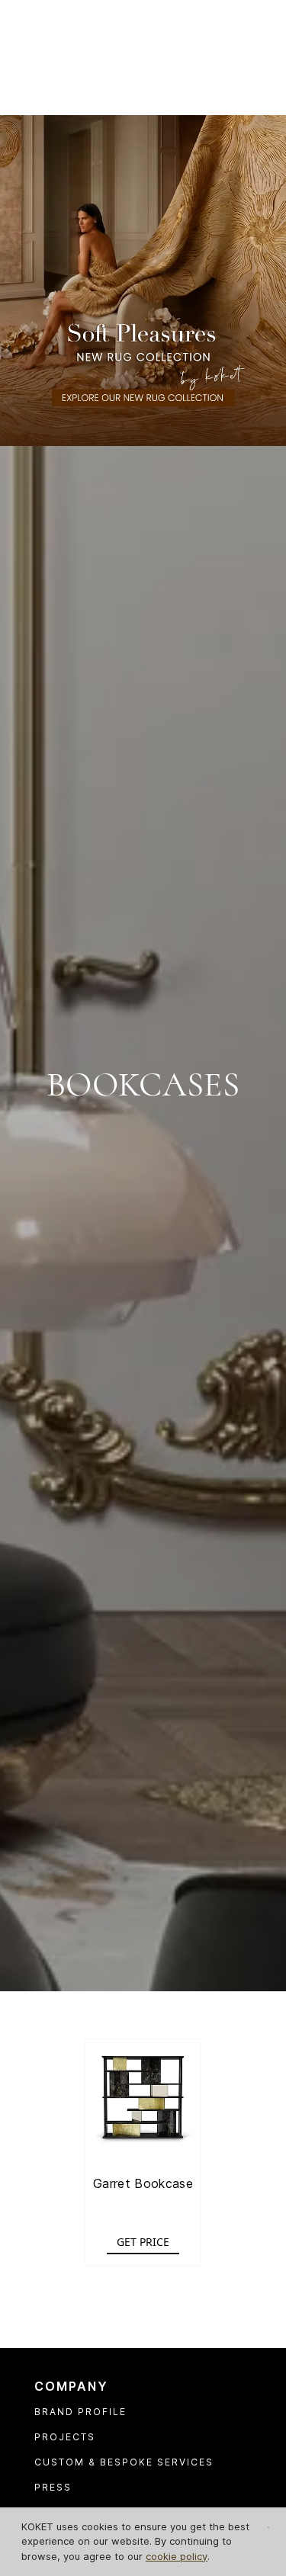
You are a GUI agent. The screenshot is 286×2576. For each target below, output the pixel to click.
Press (53, 2487)
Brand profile (80, 2412)
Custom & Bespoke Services (124, 2462)
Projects (65, 2437)
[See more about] (143, 279)
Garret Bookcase (143, 2183)
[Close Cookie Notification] (268, 2527)
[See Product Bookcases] (143, 2097)
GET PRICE (143, 2242)
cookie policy (177, 2556)
